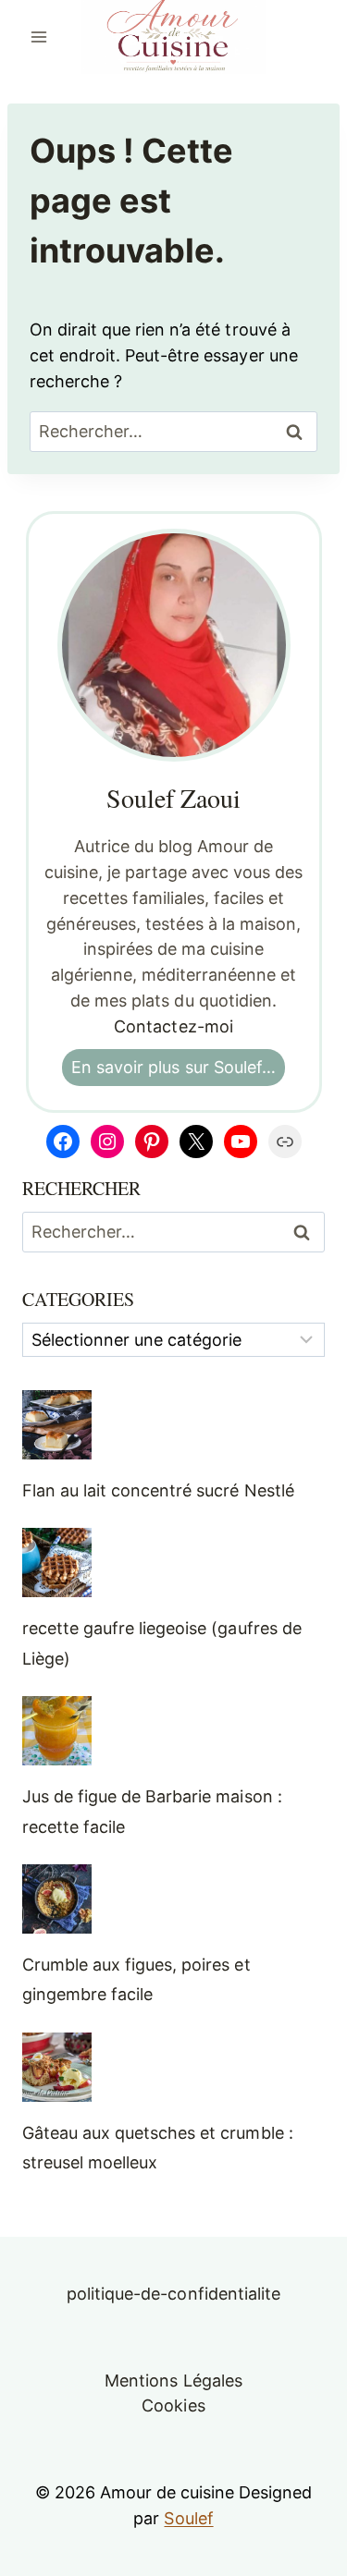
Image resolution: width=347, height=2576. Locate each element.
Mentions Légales (173, 2381)
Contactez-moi (173, 1026)
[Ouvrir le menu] (39, 37)
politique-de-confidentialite (173, 2294)
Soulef (188, 2518)
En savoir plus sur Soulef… (173, 1067)
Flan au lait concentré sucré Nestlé (158, 1490)
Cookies (173, 2405)
